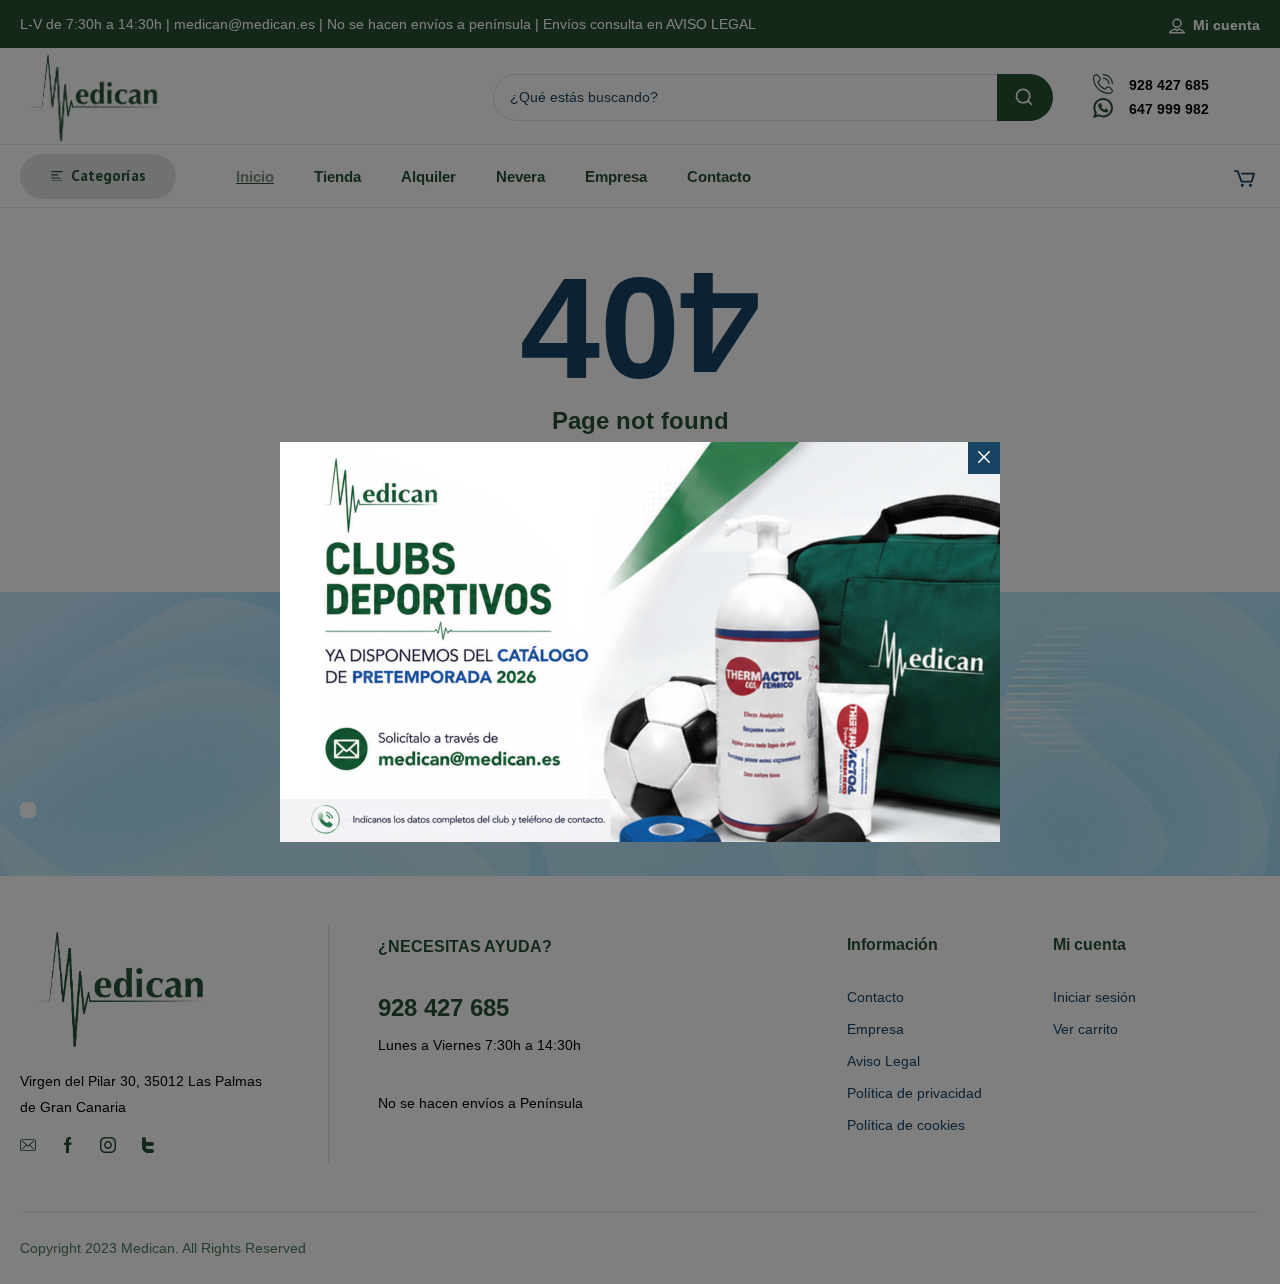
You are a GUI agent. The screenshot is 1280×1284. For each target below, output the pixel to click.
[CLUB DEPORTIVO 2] (640, 642)
